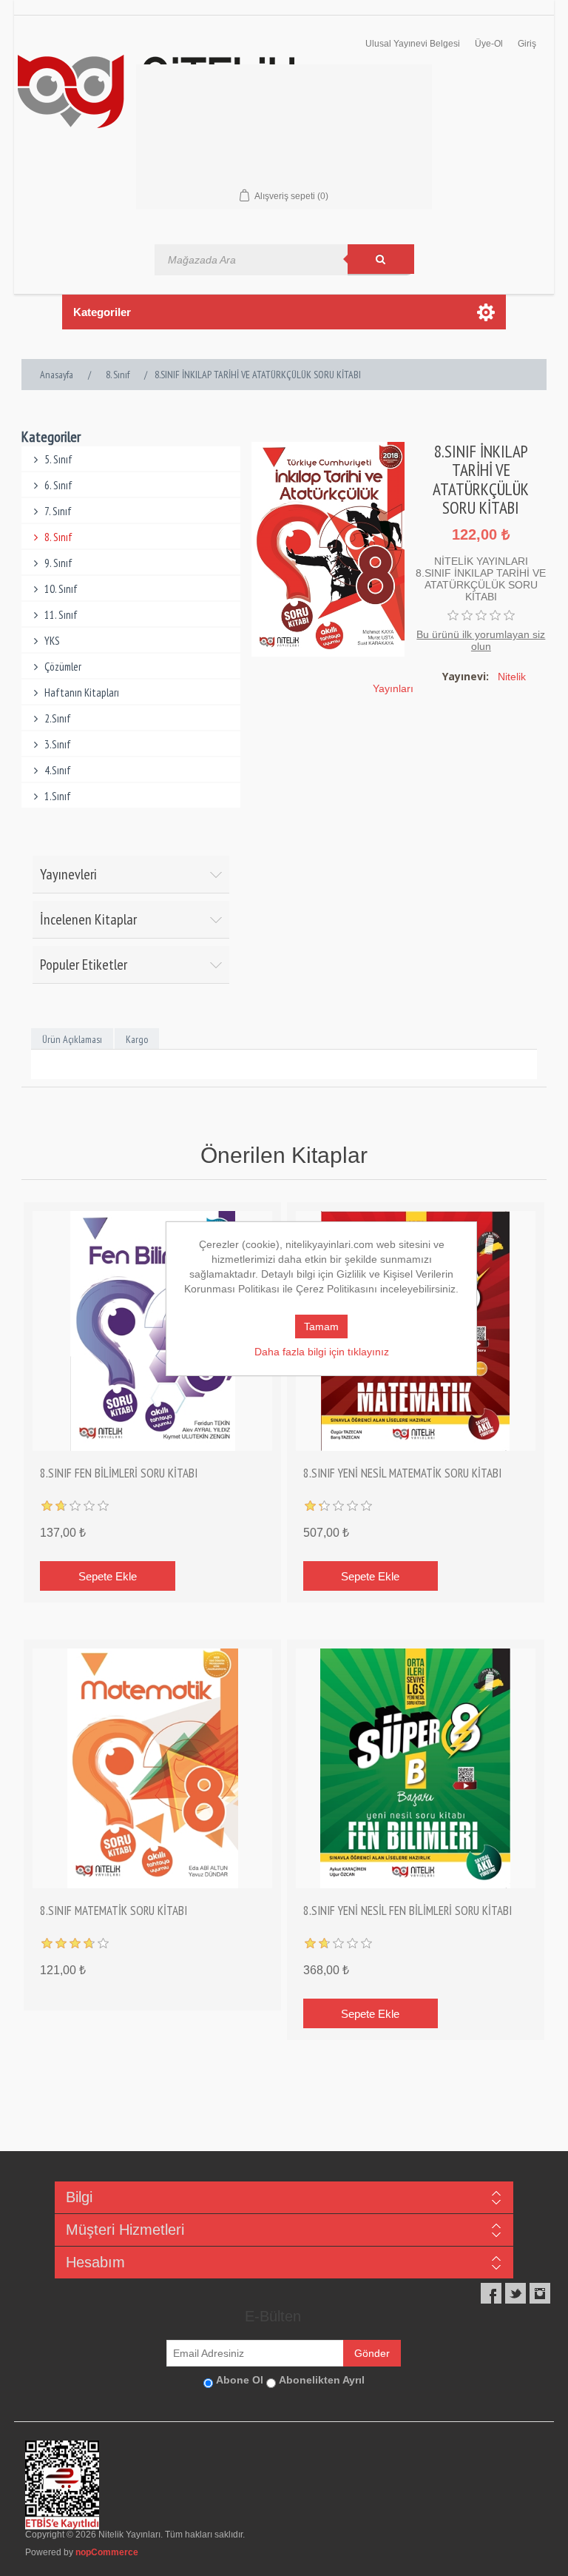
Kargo (137, 1039)
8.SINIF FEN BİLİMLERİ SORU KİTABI (119, 1473)
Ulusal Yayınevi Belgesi (413, 44)
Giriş (527, 44)
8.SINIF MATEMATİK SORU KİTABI (114, 1911)
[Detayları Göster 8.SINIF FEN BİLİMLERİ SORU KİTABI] (152, 1331)
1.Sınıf (58, 796)
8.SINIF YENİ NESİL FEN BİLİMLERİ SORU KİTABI (408, 1911)
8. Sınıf (58, 537)
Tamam (321, 1326)
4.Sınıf (58, 770)
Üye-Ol (489, 44)
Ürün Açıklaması (72, 1039)
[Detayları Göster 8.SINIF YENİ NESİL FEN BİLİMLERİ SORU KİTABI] (416, 1768)
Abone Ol (240, 2380)
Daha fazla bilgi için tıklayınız (322, 1352)
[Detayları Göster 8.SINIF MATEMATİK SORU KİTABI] (152, 1768)
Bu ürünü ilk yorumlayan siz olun (481, 640)
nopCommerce (107, 2552)
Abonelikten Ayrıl (322, 2380)
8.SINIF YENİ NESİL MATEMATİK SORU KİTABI (402, 1473)
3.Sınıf (58, 744)
